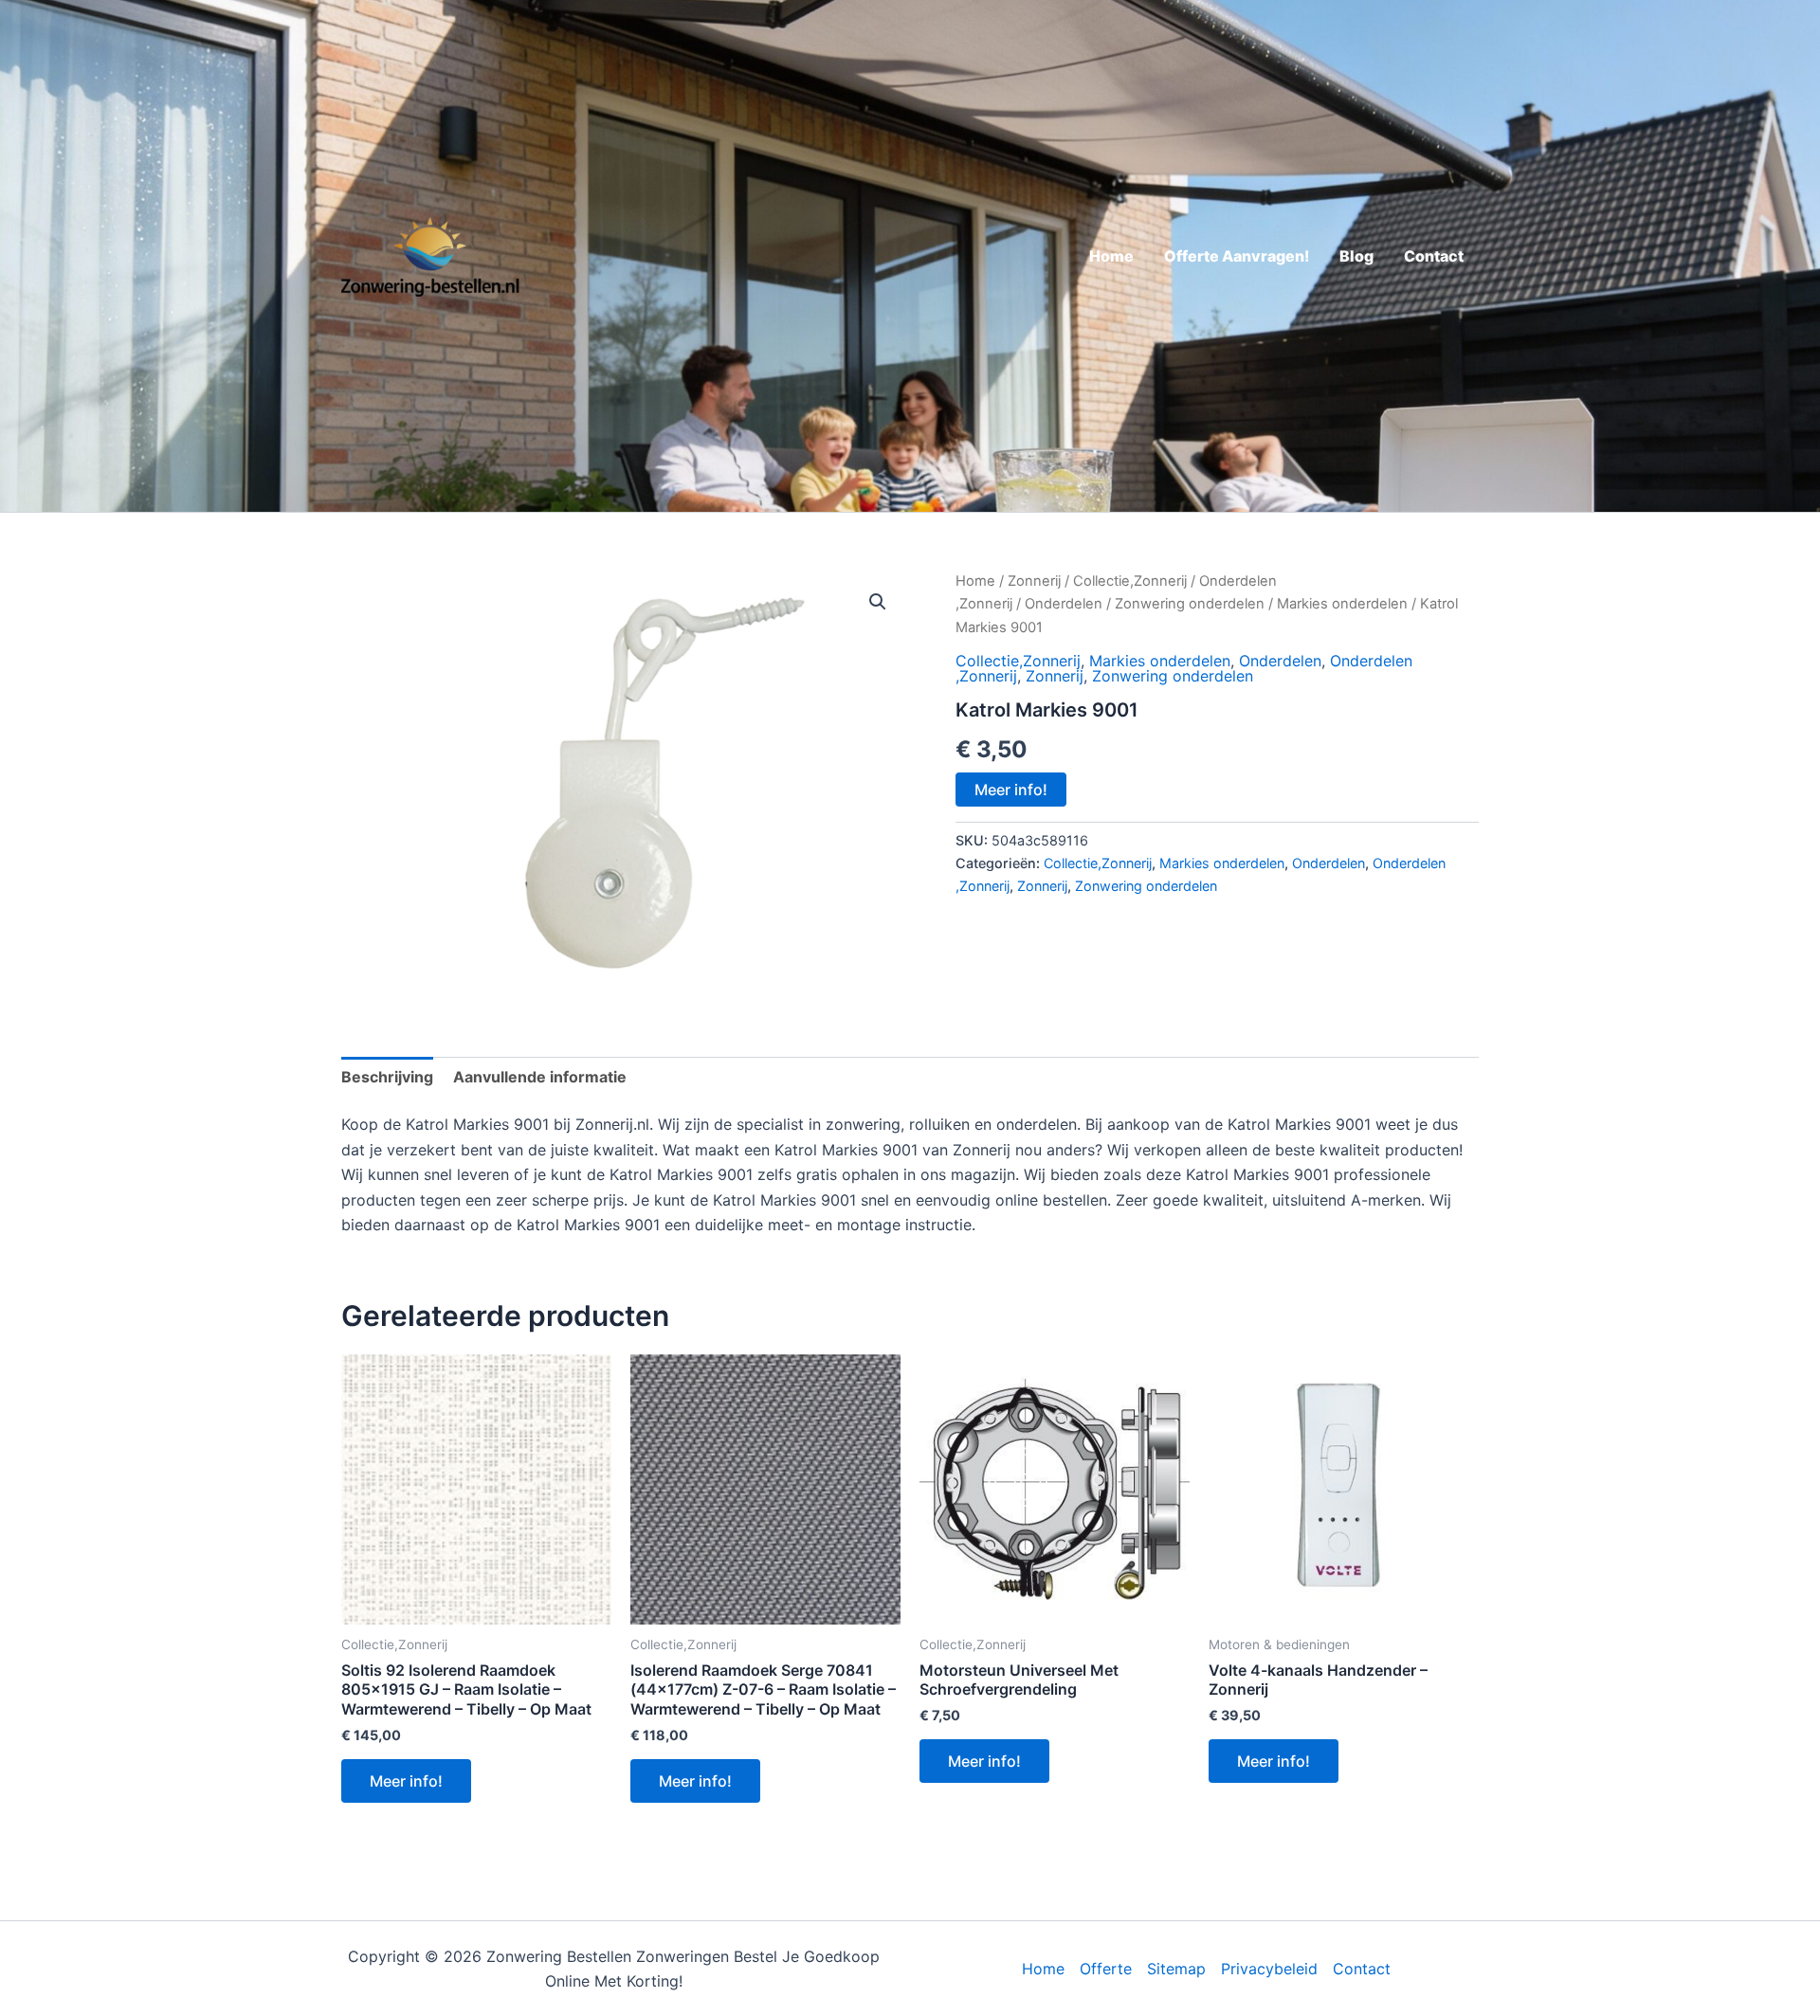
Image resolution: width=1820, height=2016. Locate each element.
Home (1111, 256)
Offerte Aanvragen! (1237, 256)
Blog (1356, 256)
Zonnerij (1034, 581)
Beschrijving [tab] (387, 1077)
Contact (1434, 256)
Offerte (1106, 1969)
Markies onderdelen (1342, 604)
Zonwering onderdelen (1190, 604)
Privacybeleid (1269, 1969)
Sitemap (1176, 1969)
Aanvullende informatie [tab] (540, 1077)
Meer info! (1011, 790)
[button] (878, 602)
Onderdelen (1064, 604)
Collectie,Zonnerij (1130, 581)
